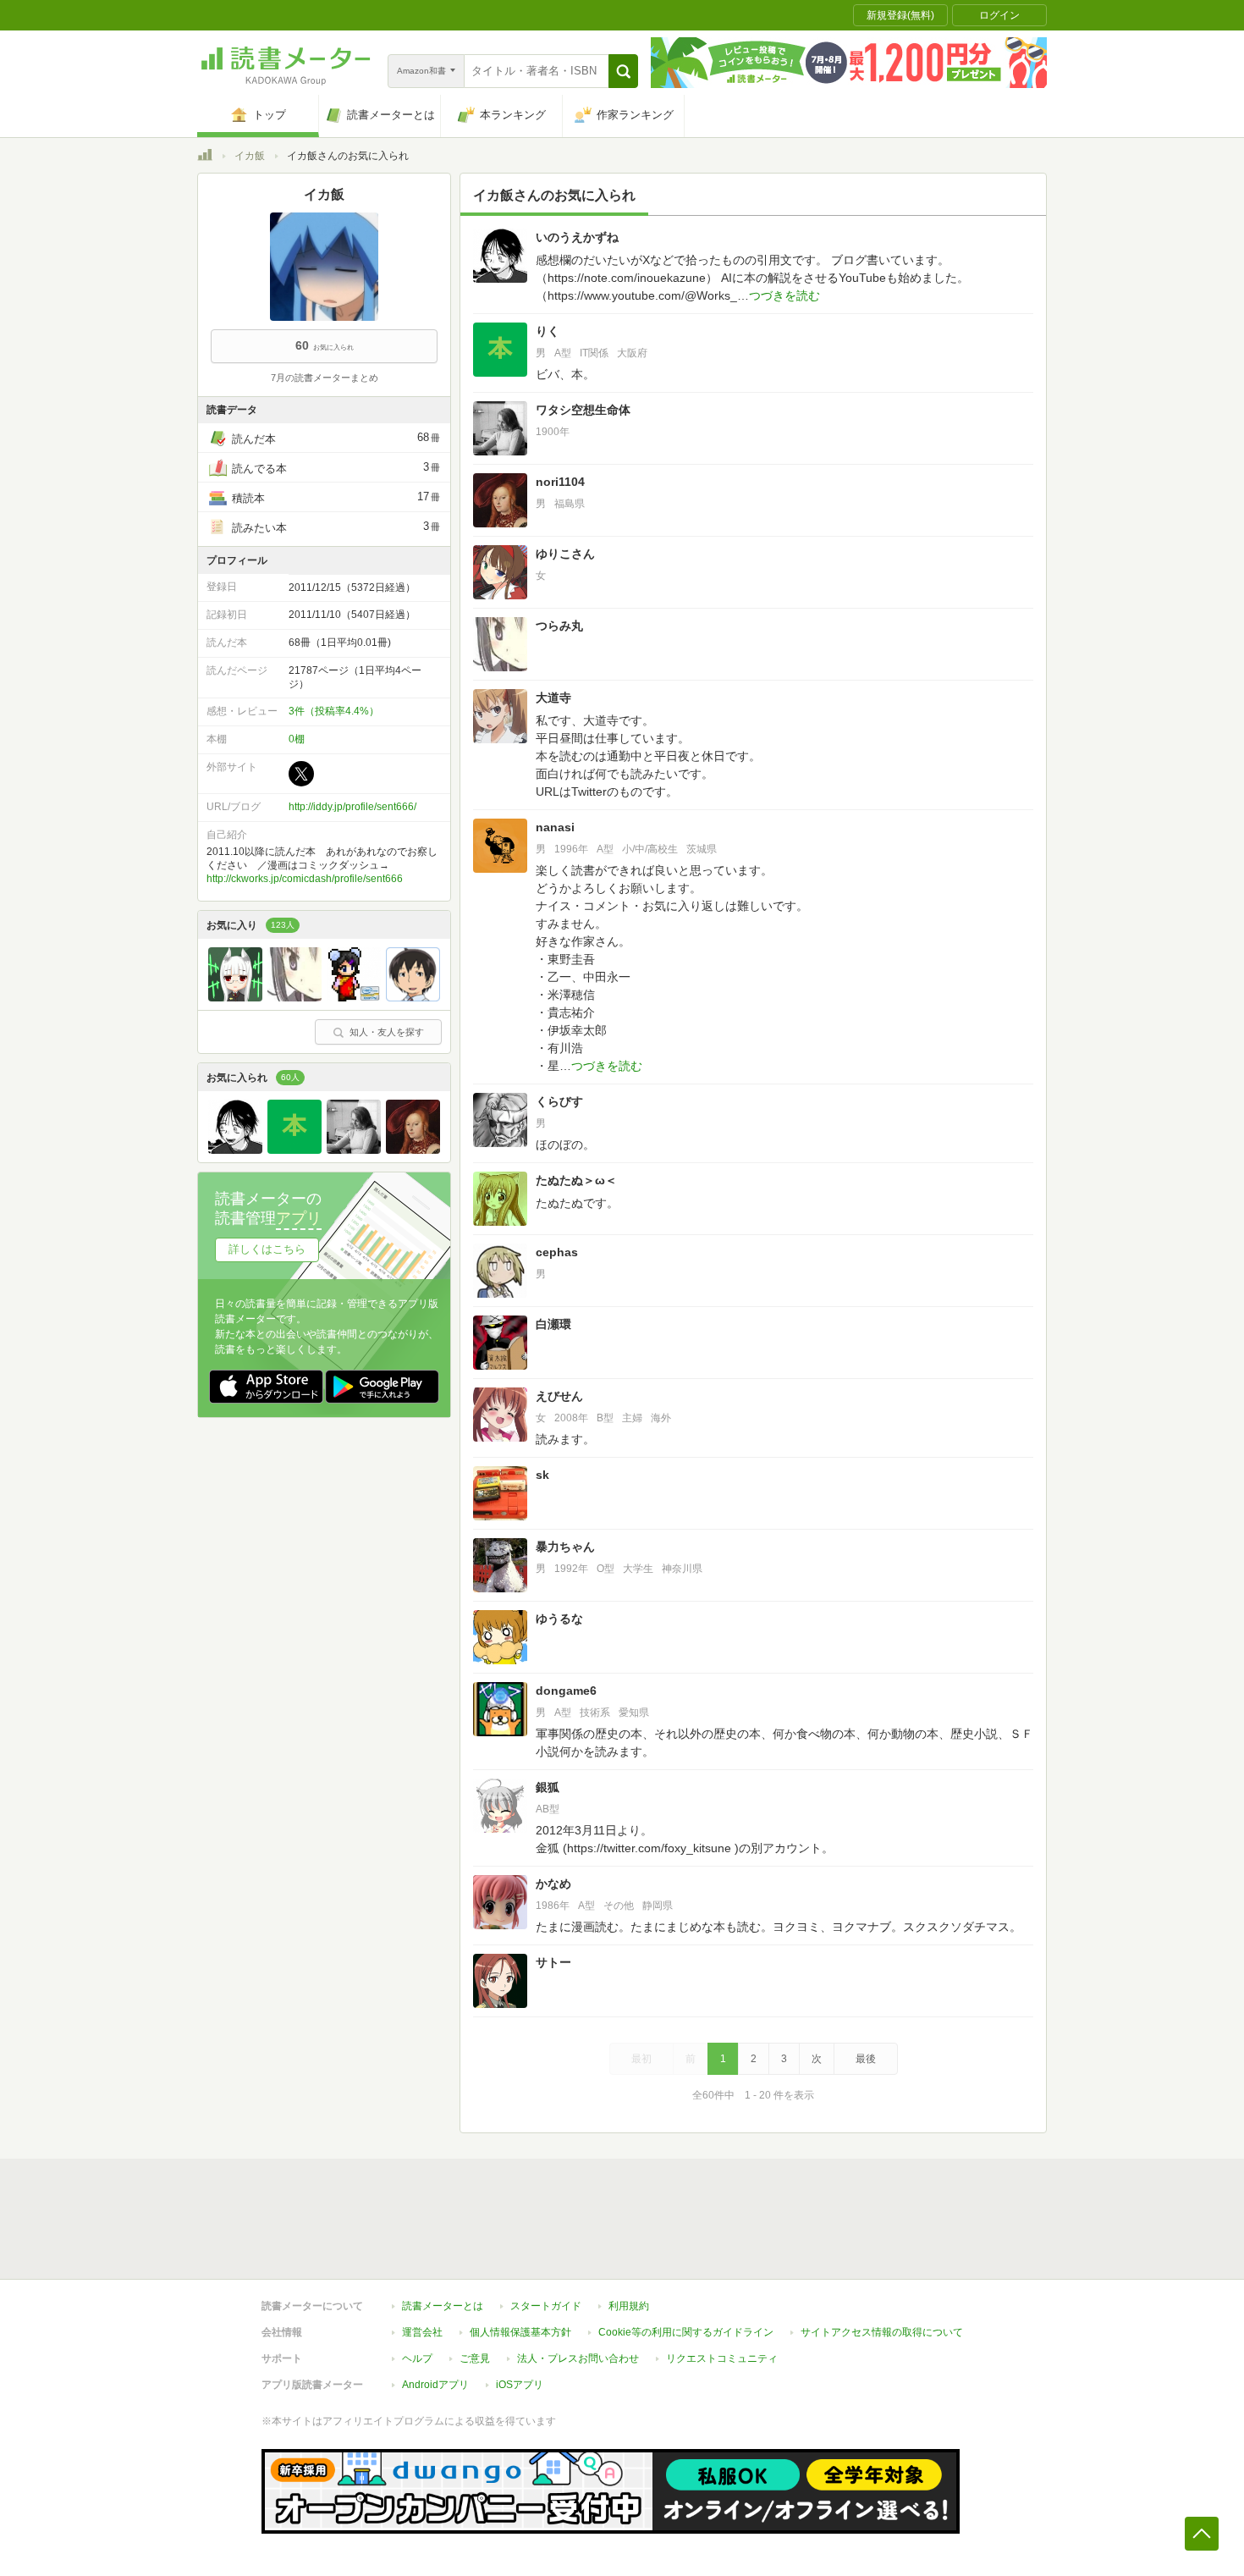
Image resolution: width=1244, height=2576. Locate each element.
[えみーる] (413, 997)
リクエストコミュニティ (722, 2358)
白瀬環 (553, 1324)
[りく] (294, 1150)
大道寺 (553, 698)
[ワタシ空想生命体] (354, 1150)
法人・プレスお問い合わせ (578, 2358)
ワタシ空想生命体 (583, 410)
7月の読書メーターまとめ (325, 378)
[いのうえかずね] (235, 1150)
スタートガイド (546, 2306)
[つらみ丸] (294, 997)
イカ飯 (250, 156)
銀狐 (548, 1787)
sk (542, 1475)
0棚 (297, 739)
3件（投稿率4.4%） (334, 711)
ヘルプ (417, 2358)
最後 (866, 2059)
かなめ (553, 1884)
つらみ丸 (559, 626)
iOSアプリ (520, 2385)
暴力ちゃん (565, 1547)
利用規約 (629, 2306)
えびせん (559, 1396)
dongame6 (566, 1691)
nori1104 (560, 482)
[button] (623, 71)
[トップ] (205, 157)
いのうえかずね (577, 237)
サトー (553, 1962)
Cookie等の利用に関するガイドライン (686, 2332)
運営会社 (422, 2332)
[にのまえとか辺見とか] (235, 997)
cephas (557, 1252)
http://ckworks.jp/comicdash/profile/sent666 (305, 879)
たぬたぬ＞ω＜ (576, 1180)
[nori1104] (413, 1150)
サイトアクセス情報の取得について (882, 2332)
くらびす (559, 1101)
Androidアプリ (435, 2385)
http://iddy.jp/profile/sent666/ (352, 807)
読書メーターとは (443, 2306)
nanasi (555, 827)
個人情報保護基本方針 (520, 2332)
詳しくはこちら (267, 1249)
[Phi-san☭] (354, 997)
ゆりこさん (565, 554)
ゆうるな (559, 1619)
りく (548, 331)
